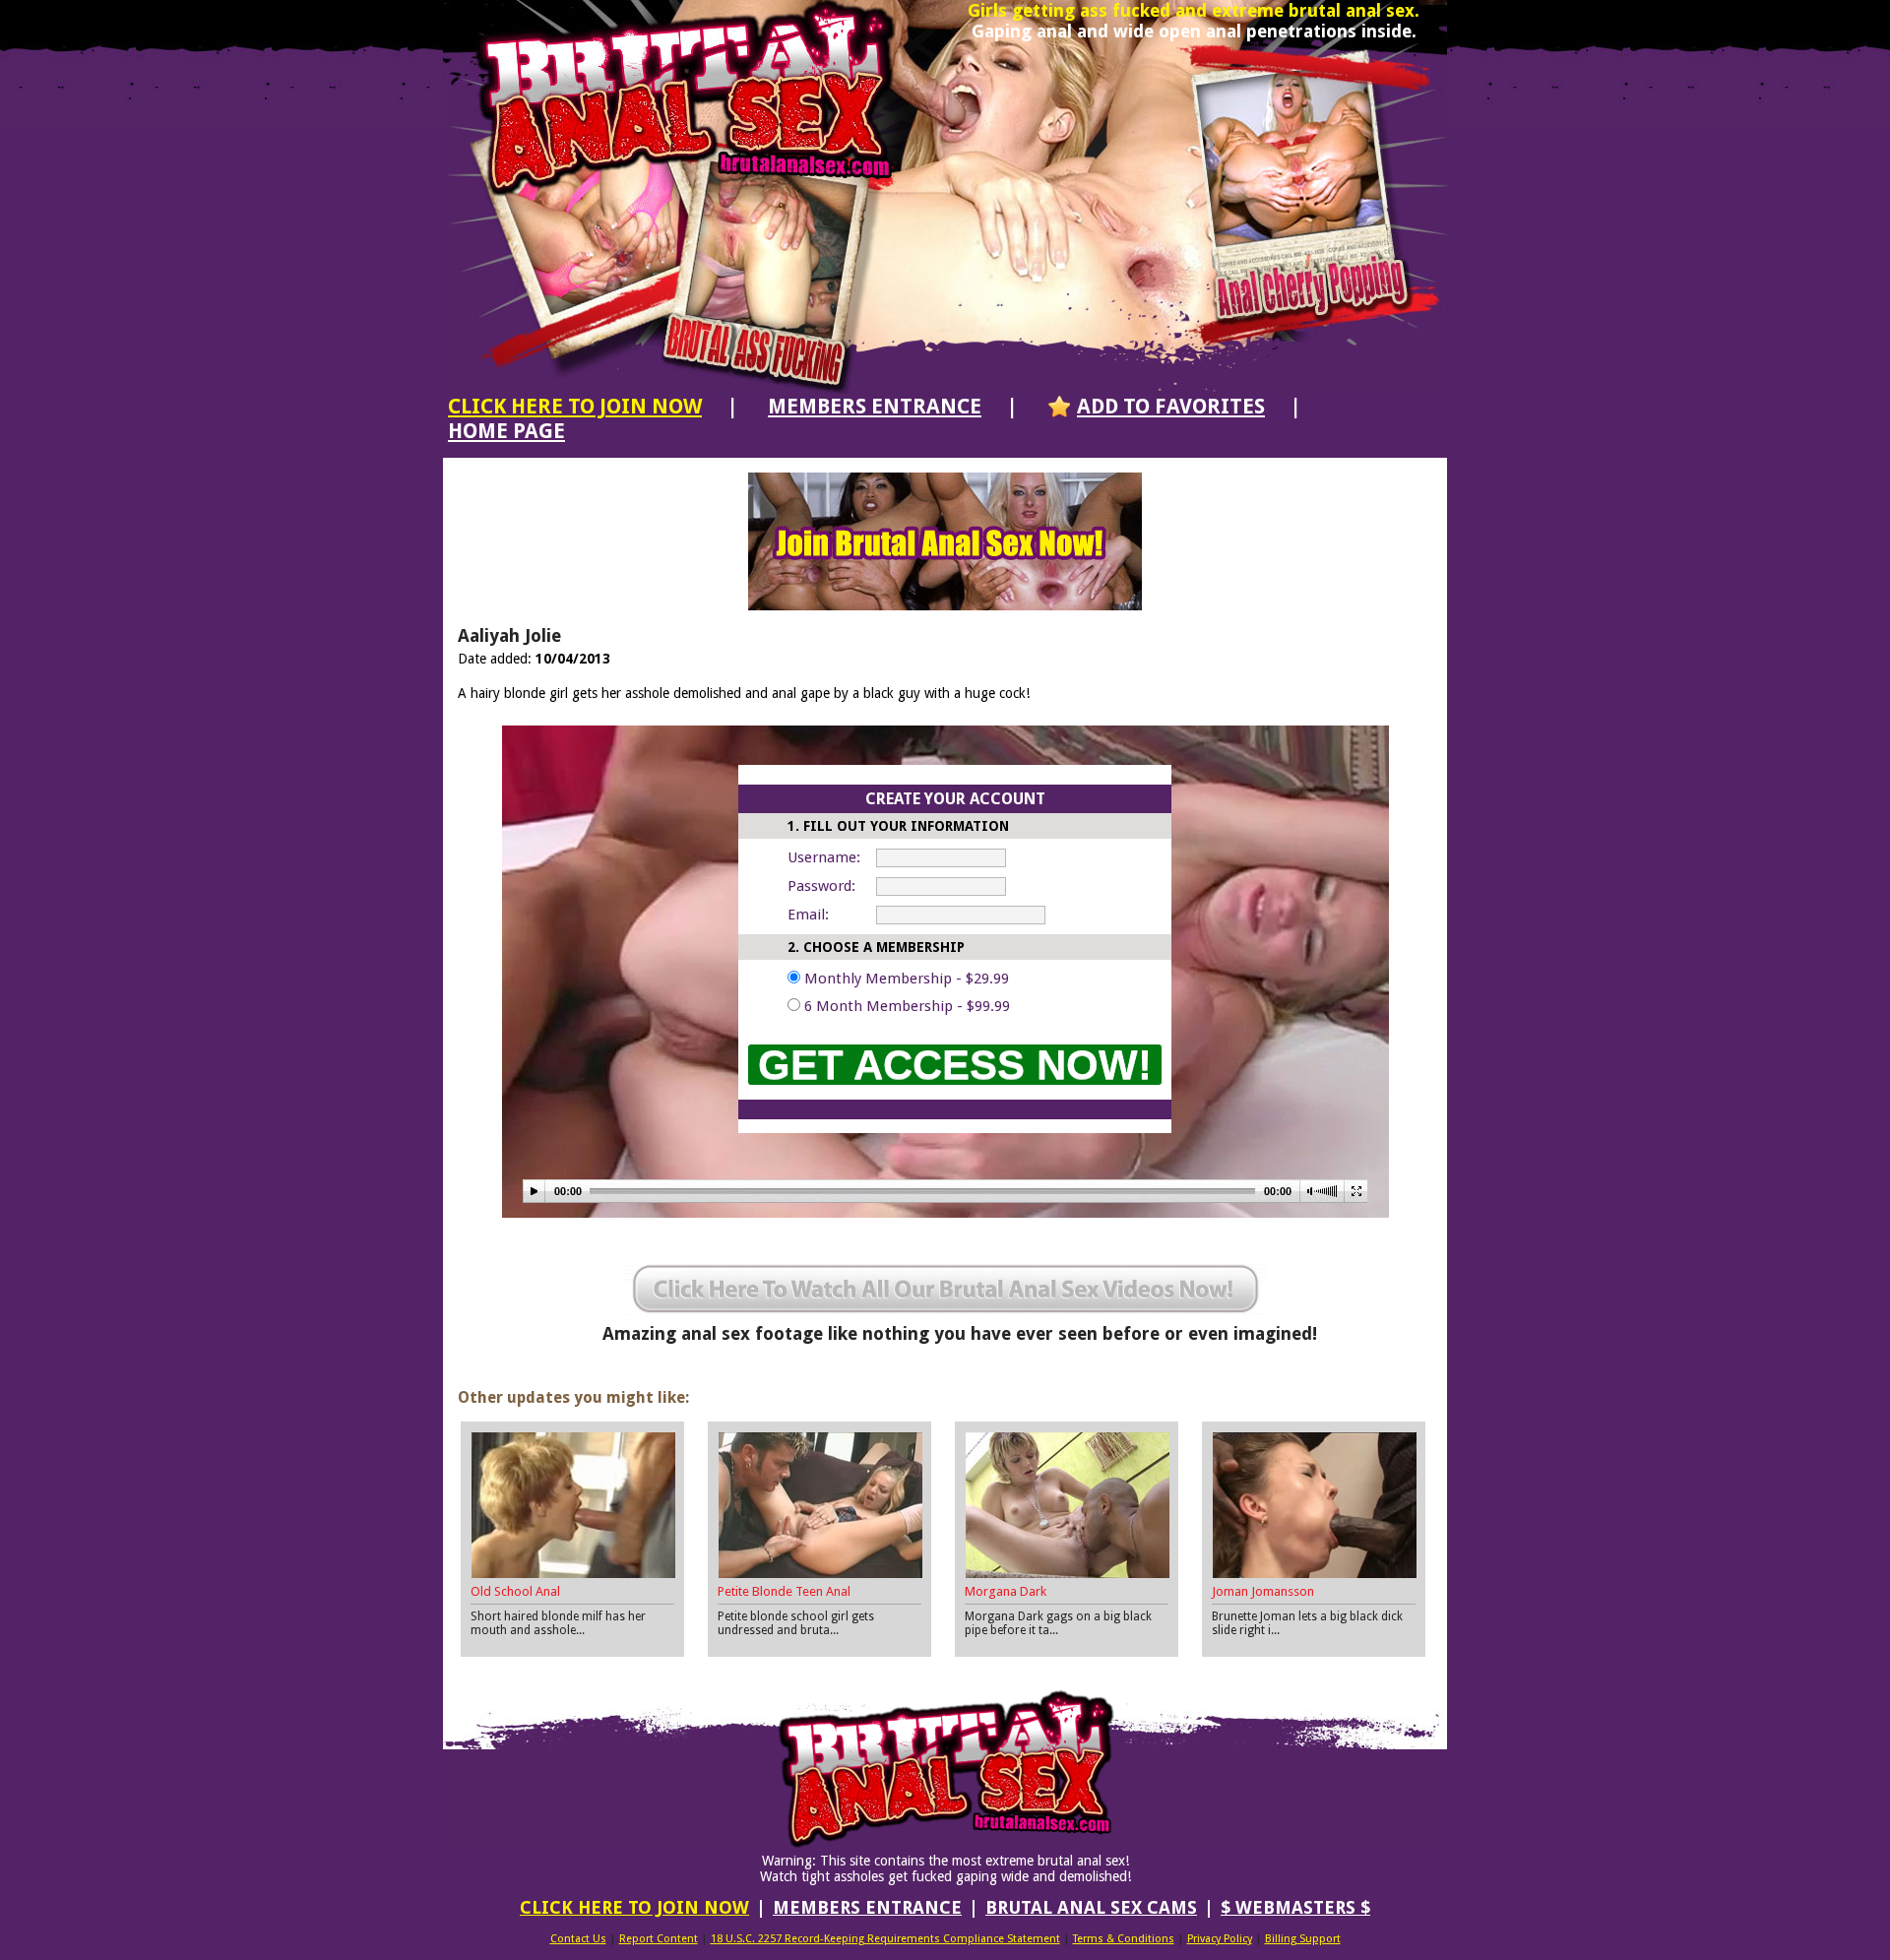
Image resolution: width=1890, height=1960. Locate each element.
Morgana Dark (1006, 1591)
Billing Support (1303, 1939)
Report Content (659, 1939)
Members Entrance (875, 406)
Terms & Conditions (1124, 1939)
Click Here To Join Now (575, 406)
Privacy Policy (1220, 1939)
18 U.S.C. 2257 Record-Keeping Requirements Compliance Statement (885, 1939)
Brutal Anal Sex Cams (1091, 1907)
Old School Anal (515, 1591)
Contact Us (578, 1939)
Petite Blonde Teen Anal (784, 1591)
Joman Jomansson (1263, 1591)
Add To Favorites (1171, 406)
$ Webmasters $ (1295, 1907)
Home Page (506, 431)
